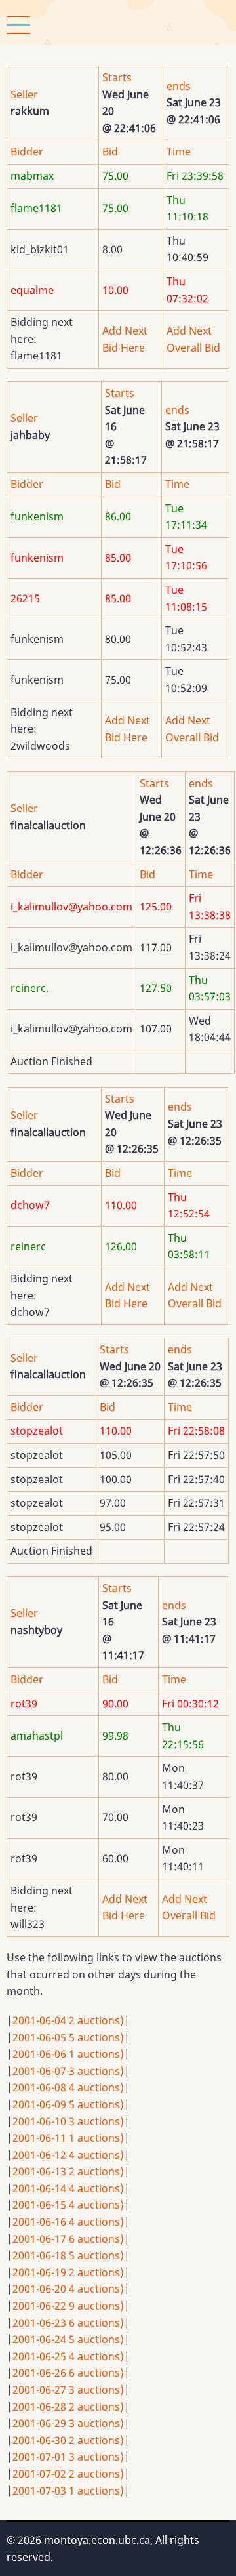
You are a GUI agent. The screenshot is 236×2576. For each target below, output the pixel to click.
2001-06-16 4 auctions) (68, 2222)
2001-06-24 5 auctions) (68, 2339)
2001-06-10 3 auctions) (68, 2121)
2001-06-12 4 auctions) (68, 2155)
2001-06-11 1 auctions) (68, 2138)
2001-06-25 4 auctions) (68, 2356)
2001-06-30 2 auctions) (68, 2440)
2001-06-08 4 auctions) (68, 2087)
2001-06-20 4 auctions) (68, 2289)
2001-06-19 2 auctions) (68, 2272)
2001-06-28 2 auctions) (68, 2407)
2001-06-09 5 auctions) (68, 2104)
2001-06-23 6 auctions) (68, 2323)
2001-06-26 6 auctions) (68, 2373)
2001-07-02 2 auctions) (68, 2474)
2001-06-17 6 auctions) (68, 2239)
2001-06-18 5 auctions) (68, 2255)
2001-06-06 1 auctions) (68, 2054)
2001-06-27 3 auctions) (68, 2390)
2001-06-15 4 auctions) (68, 2205)
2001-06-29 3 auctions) (68, 2423)
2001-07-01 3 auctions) (68, 2457)
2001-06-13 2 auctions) (68, 2171)
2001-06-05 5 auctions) (68, 2037)
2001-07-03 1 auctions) (68, 2491)
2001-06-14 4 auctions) (68, 2188)
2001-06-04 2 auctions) (68, 2020)
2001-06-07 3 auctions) (68, 2071)
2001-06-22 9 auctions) (68, 2306)
